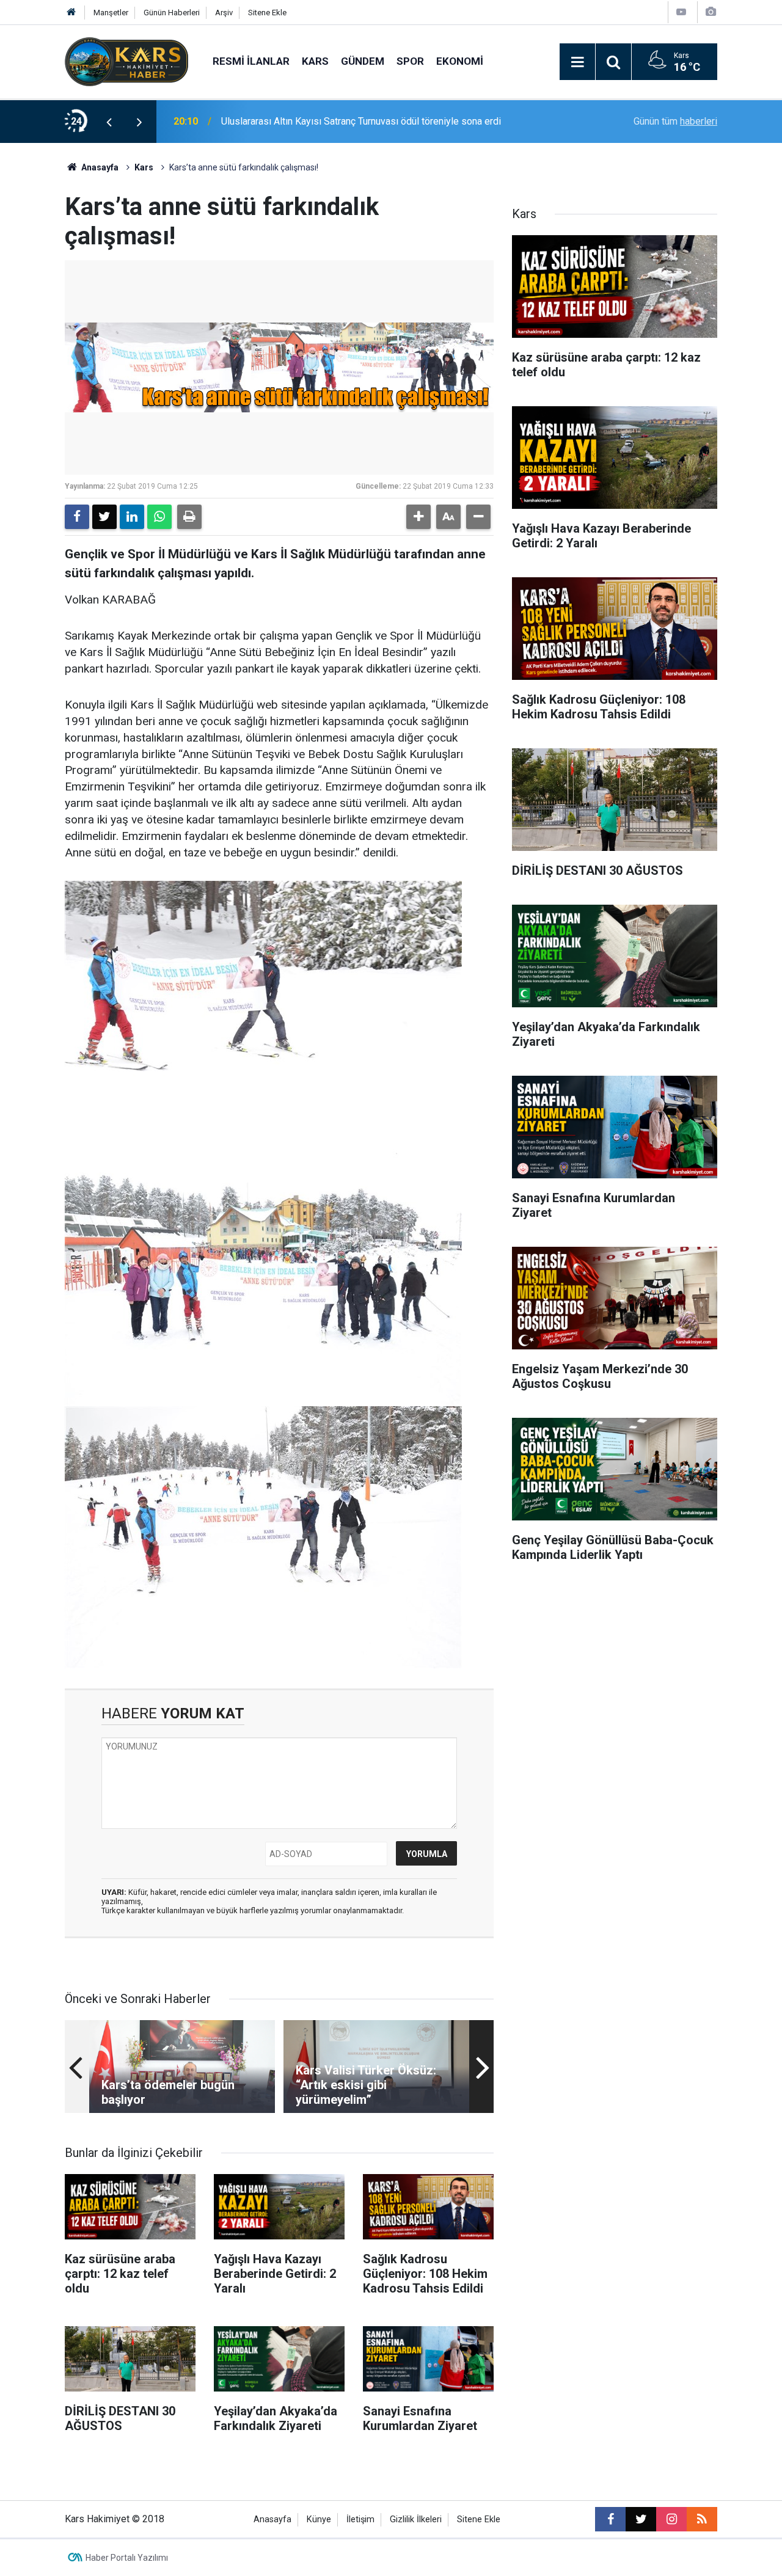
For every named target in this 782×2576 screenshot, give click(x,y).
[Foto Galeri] (711, 12)
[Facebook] (77, 517)
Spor (410, 61)
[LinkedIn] (132, 517)
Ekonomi (460, 61)
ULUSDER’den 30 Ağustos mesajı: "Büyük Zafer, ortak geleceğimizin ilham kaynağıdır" (378, 121)
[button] (418, 517)
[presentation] (109, 122)
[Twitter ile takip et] (641, 2519)
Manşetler (111, 13)
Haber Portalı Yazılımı (127, 2558)
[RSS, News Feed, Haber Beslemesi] (702, 2519)
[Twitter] (104, 517)
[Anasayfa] (71, 13)
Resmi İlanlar (251, 61)
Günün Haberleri (172, 13)
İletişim (360, 2519)
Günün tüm (675, 121)
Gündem (363, 61)
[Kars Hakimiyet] (126, 61)
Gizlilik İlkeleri (416, 2519)
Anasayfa (99, 167)
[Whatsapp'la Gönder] (159, 517)
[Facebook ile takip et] (610, 2519)
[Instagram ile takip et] (671, 2519)
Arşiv (224, 13)
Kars (315, 61)
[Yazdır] (189, 517)
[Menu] (577, 62)
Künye (319, 2519)
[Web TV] (681, 12)
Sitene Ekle (267, 13)
